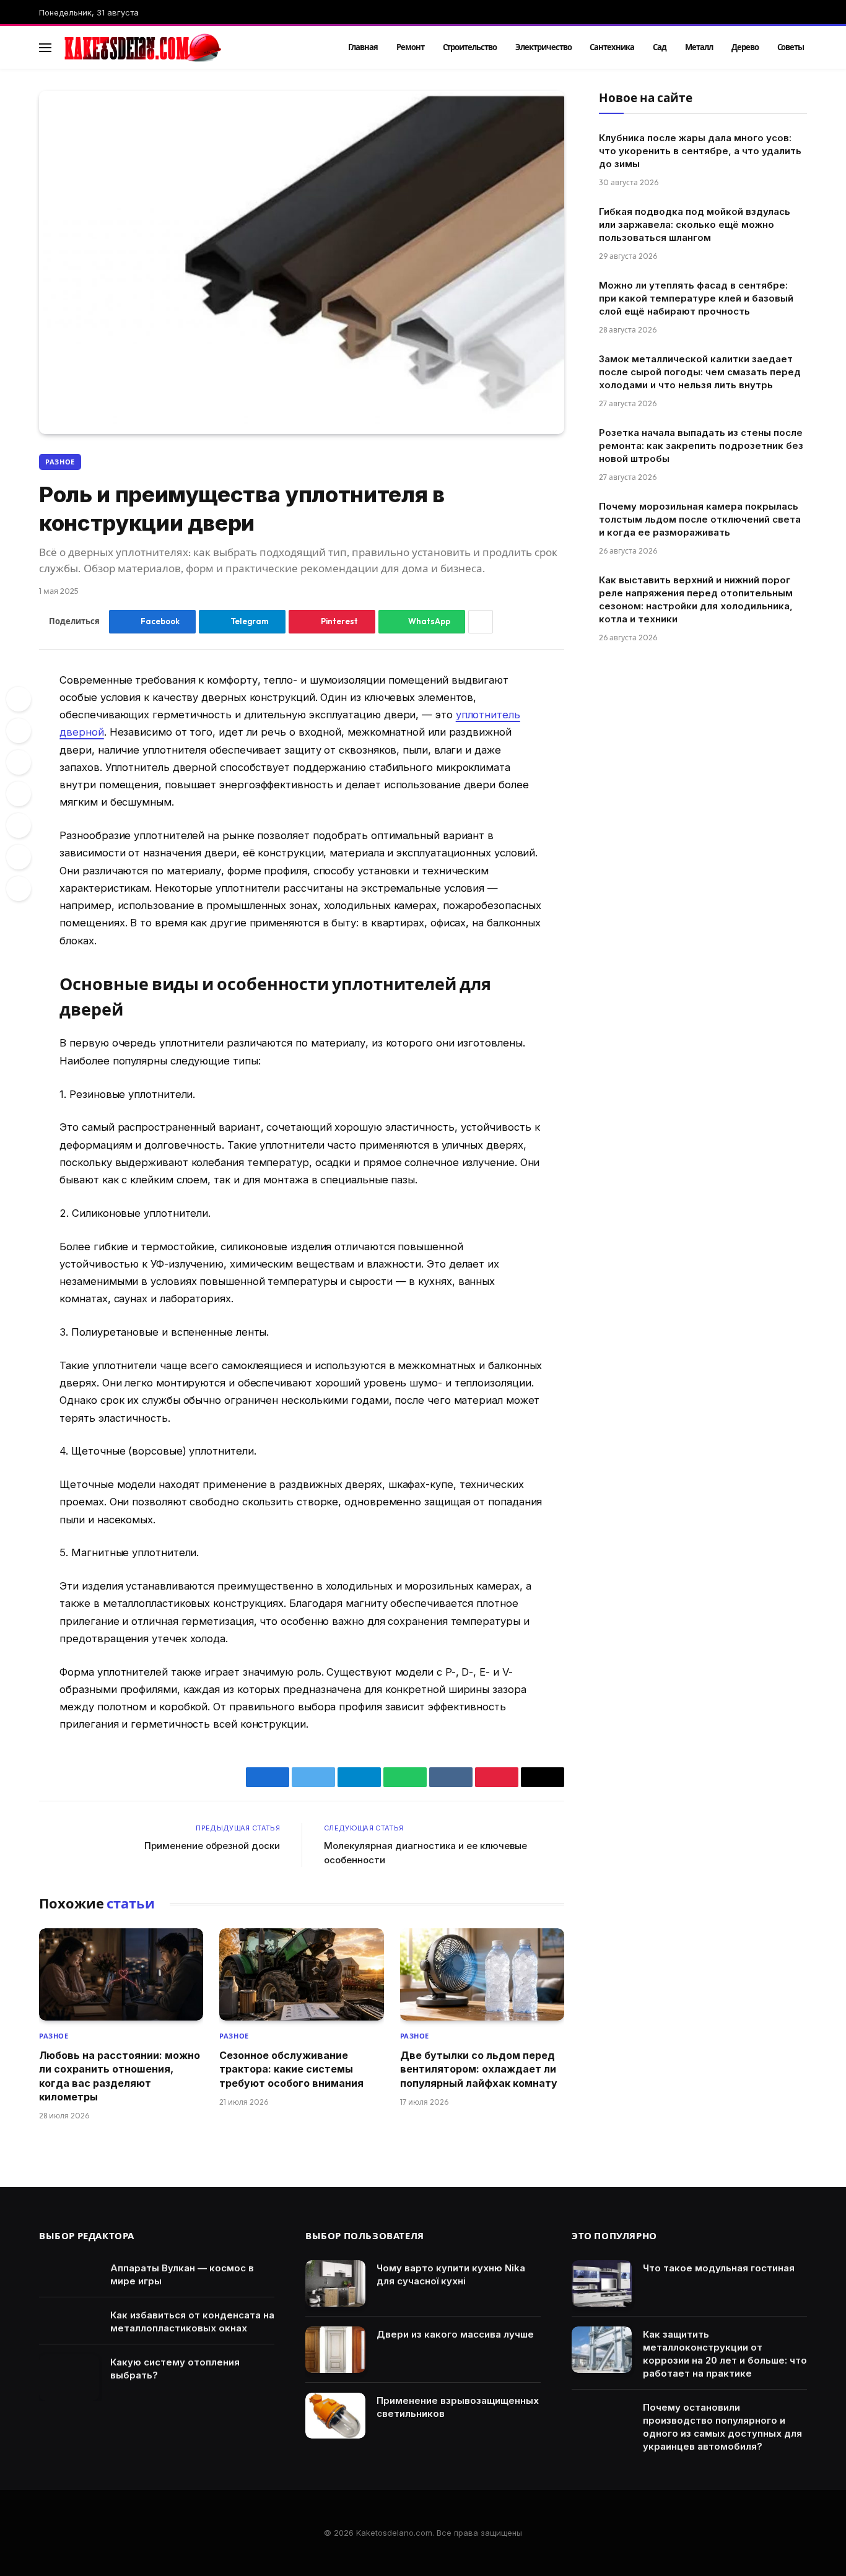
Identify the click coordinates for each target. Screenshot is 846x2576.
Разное (60, 462)
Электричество (543, 47)
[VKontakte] (19, 794)
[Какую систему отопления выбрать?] (69, 2378)
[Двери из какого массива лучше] (335, 2350)
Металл (699, 47)
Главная (363, 47)
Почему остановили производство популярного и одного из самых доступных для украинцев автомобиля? (722, 2427)
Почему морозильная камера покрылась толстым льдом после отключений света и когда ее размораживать (700, 519)
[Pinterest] (19, 762)
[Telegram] (19, 825)
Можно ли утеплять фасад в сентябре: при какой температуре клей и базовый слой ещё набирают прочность (696, 298)
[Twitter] (19, 731)
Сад (660, 47)
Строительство (470, 47)
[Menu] (45, 47)
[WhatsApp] (19, 857)
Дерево (745, 47)
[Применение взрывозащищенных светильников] (335, 2416)
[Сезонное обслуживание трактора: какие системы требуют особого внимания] (301, 1974)
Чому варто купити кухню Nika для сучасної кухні (451, 2274)
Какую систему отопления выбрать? (175, 2369)
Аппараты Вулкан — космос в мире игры (182, 2274)
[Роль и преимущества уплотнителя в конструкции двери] (302, 263)
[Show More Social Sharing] (481, 622)
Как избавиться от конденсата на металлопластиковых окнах (192, 2321)
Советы (791, 47)
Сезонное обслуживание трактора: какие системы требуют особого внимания (291, 2069)
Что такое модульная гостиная (719, 2268)
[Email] (19, 889)
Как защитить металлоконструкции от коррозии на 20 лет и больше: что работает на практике (725, 2354)
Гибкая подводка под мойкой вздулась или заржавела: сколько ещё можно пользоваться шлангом (695, 224)
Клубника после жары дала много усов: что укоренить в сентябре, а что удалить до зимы (700, 151)
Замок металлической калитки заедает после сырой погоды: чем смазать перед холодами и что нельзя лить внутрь (700, 372)
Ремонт (410, 47)
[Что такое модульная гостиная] (602, 2283)
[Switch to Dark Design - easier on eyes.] (783, 48)
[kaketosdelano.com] (189, 48)
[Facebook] (19, 699)
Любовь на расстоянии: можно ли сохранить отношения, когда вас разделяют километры (120, 2076)
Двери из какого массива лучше (455, 2334)
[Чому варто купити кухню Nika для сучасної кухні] (335, 2283)
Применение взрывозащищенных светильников (458, 2407)
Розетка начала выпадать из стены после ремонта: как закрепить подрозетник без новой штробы (701, 446)
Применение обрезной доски (212, 1846)
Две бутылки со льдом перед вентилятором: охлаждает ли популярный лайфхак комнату (479, 2069)
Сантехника (612, 47)
